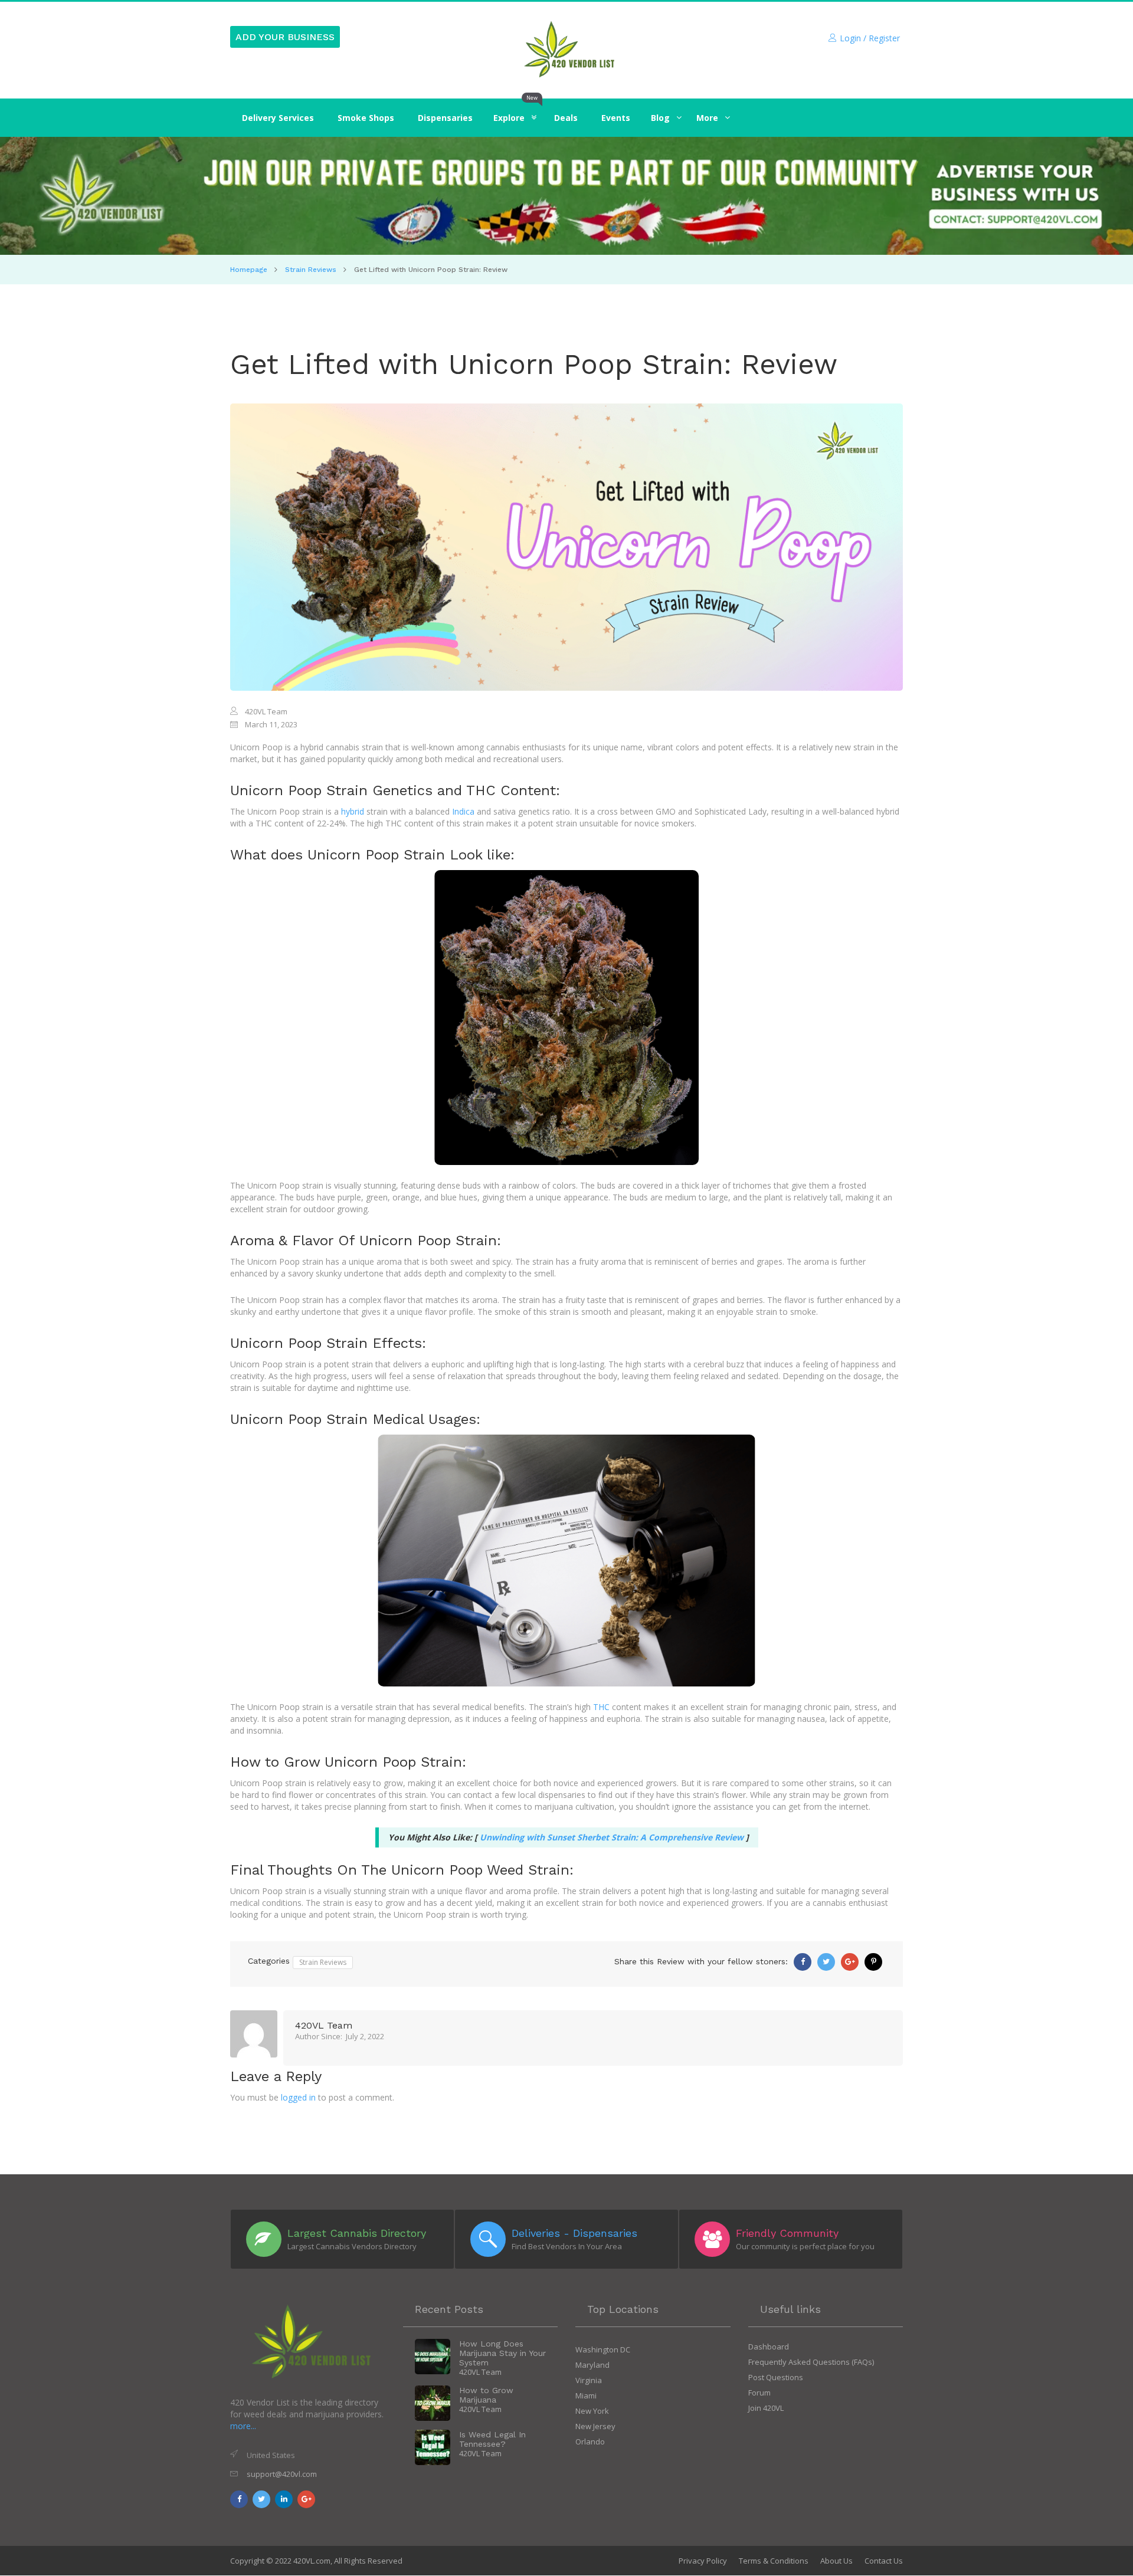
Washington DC (603, 2349)
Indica (463, 811)
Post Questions (776, 2377)
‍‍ (660, 118)
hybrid (353, 811)
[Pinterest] (873, 1962)
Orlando (590, 2442)
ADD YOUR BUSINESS (285, 37)
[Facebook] (803, 1962)
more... (243, 2426)
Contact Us (884, 2561)
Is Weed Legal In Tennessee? (492, 2439)
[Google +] (850, 1962)
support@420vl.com (282, 2474)
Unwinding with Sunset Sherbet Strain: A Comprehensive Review (612, 1837)
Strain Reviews (311, 270)
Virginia (589, 2380)
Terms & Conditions (774, 2561)
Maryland (592, 2365)
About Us (836, 2561)
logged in (298, 2097)
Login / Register (870, 38)
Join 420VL (766, 2408)
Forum (759, 2393)
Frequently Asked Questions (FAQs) (811, 2362)
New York (592, 2411)
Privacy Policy (703, 2561)
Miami (586, 2395)
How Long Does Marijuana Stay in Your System (502, 2353)
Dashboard (769, 2347)
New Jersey (595, 2426)
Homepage (249, 270)
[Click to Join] (566, 196)
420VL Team (324, 2026)
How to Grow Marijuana (486, 2395)
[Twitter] (826, 1962)
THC (601, 1707)
